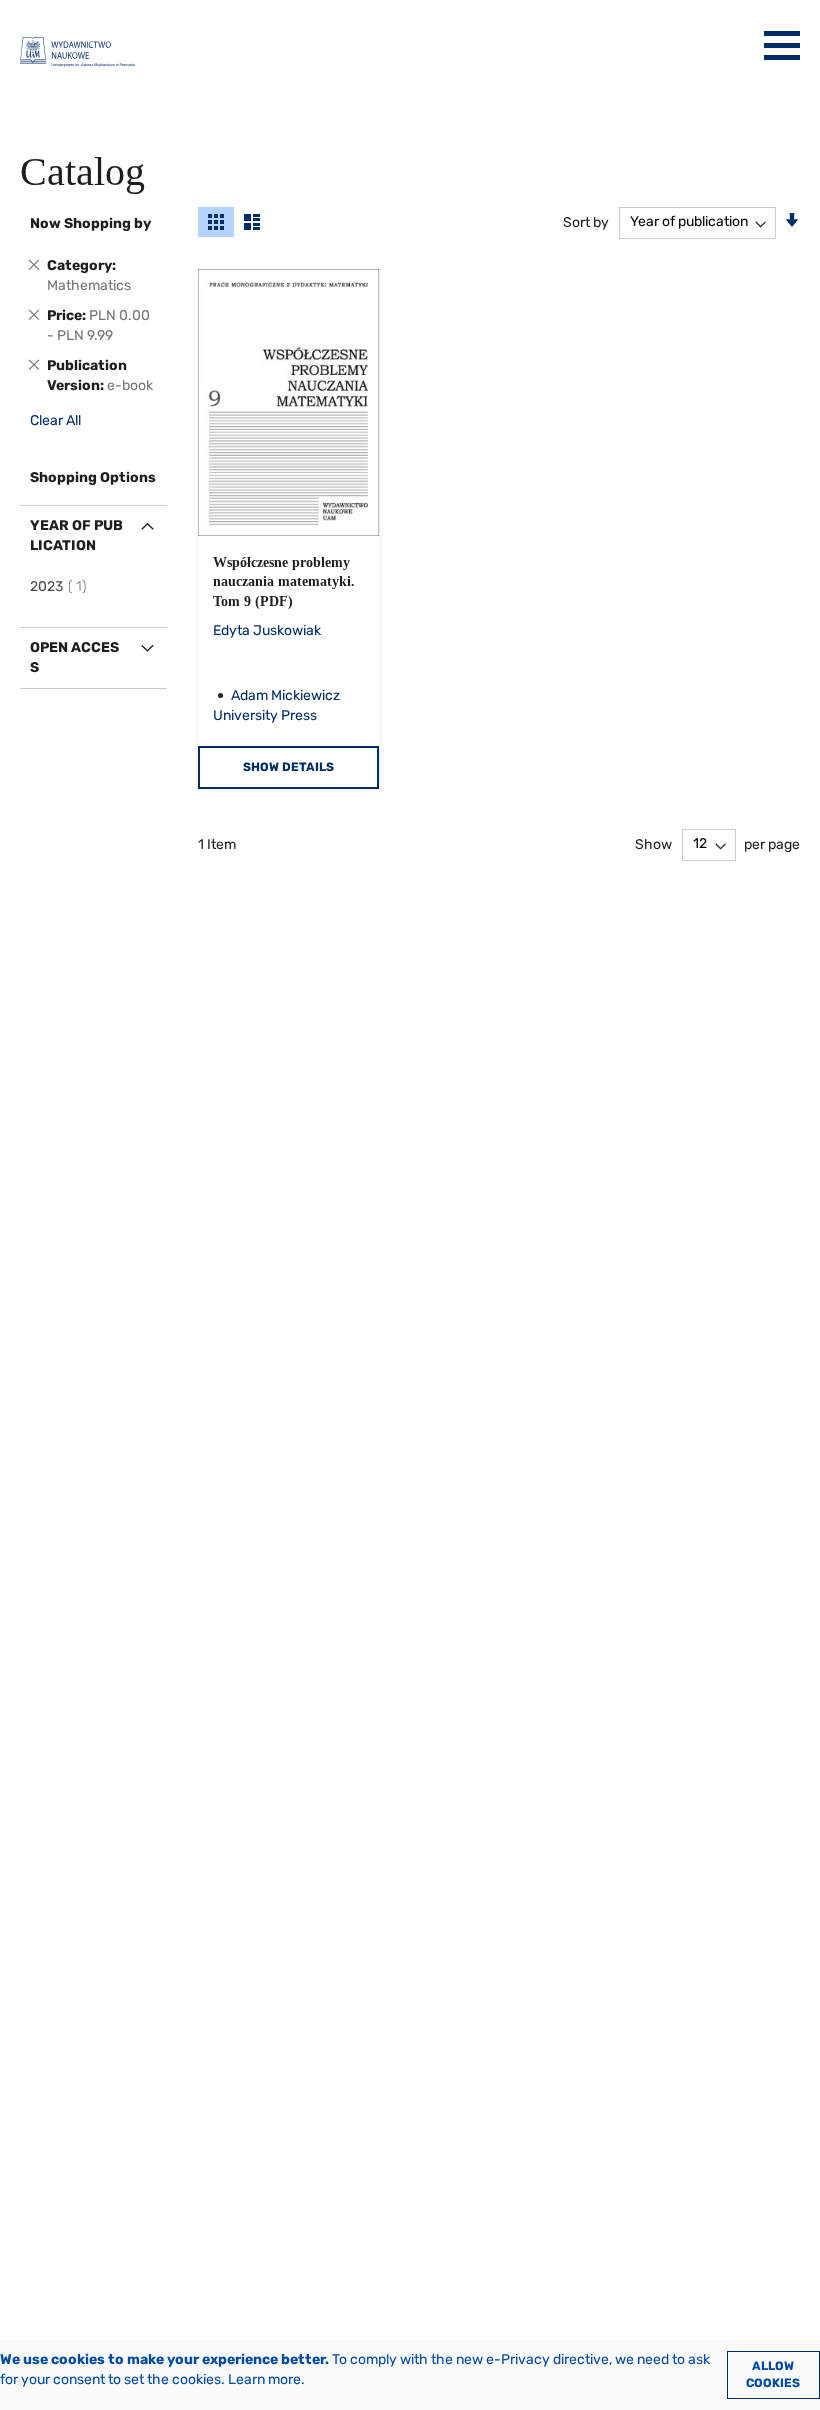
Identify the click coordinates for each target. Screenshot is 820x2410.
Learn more (264, 2379)
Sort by (586, 221)
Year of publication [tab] (76, 535)
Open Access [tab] (74, 657)
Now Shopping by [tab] (90, 223)
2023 (61, 586)
